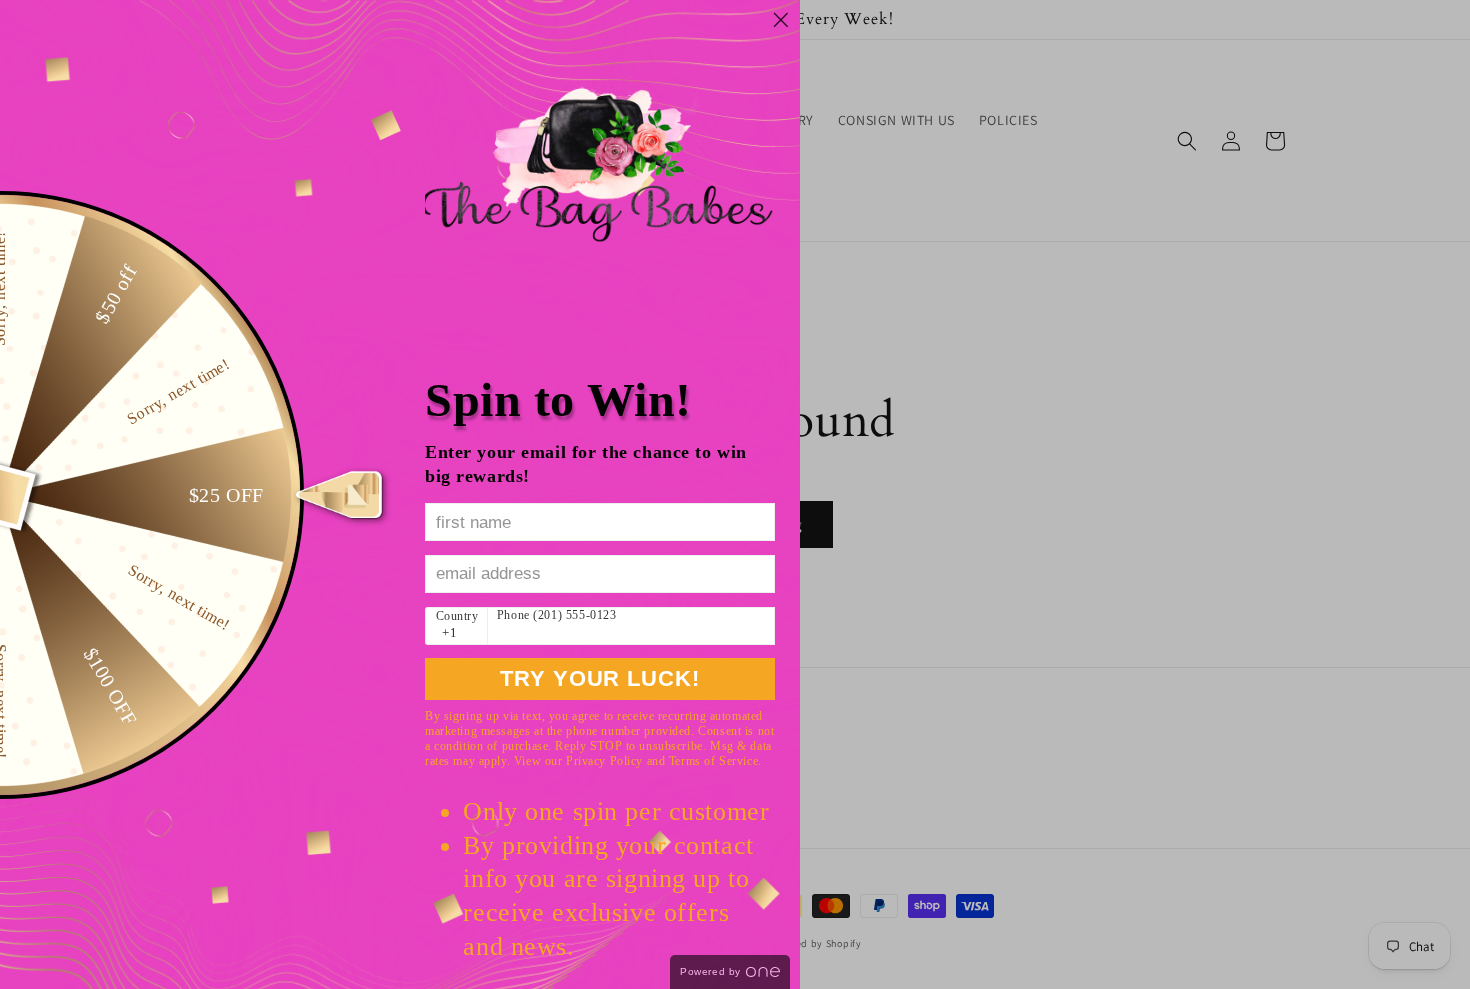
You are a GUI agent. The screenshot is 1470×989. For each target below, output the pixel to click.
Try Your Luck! (600, 678)
